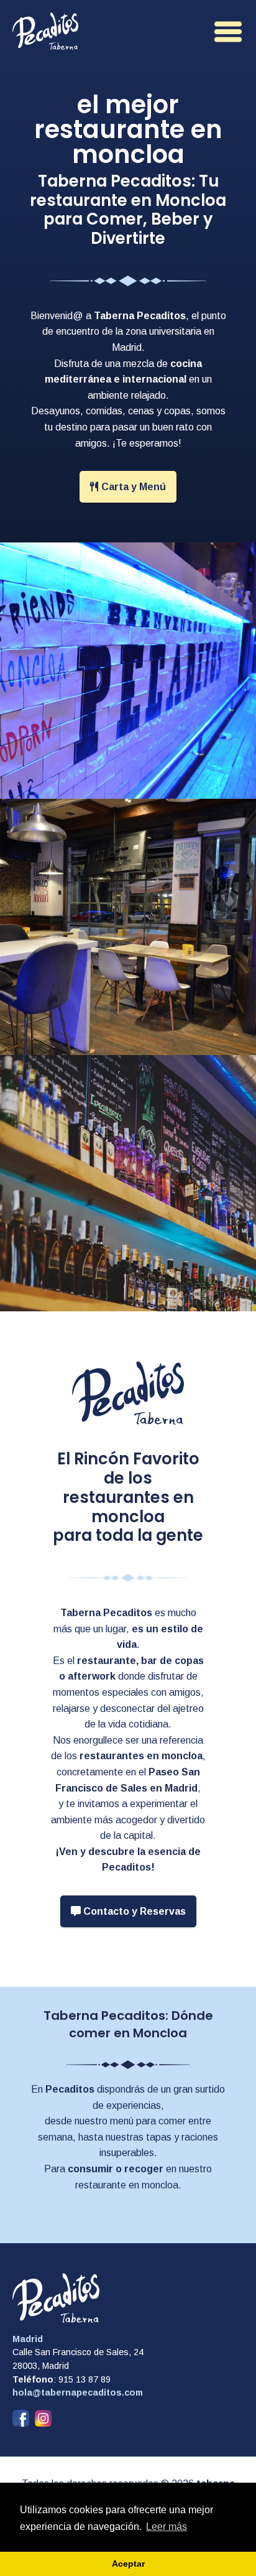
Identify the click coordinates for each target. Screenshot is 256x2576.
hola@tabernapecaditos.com (78, 2392)
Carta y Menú (132, 487)
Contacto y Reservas (133, 1911)
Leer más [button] (167, 2527)
